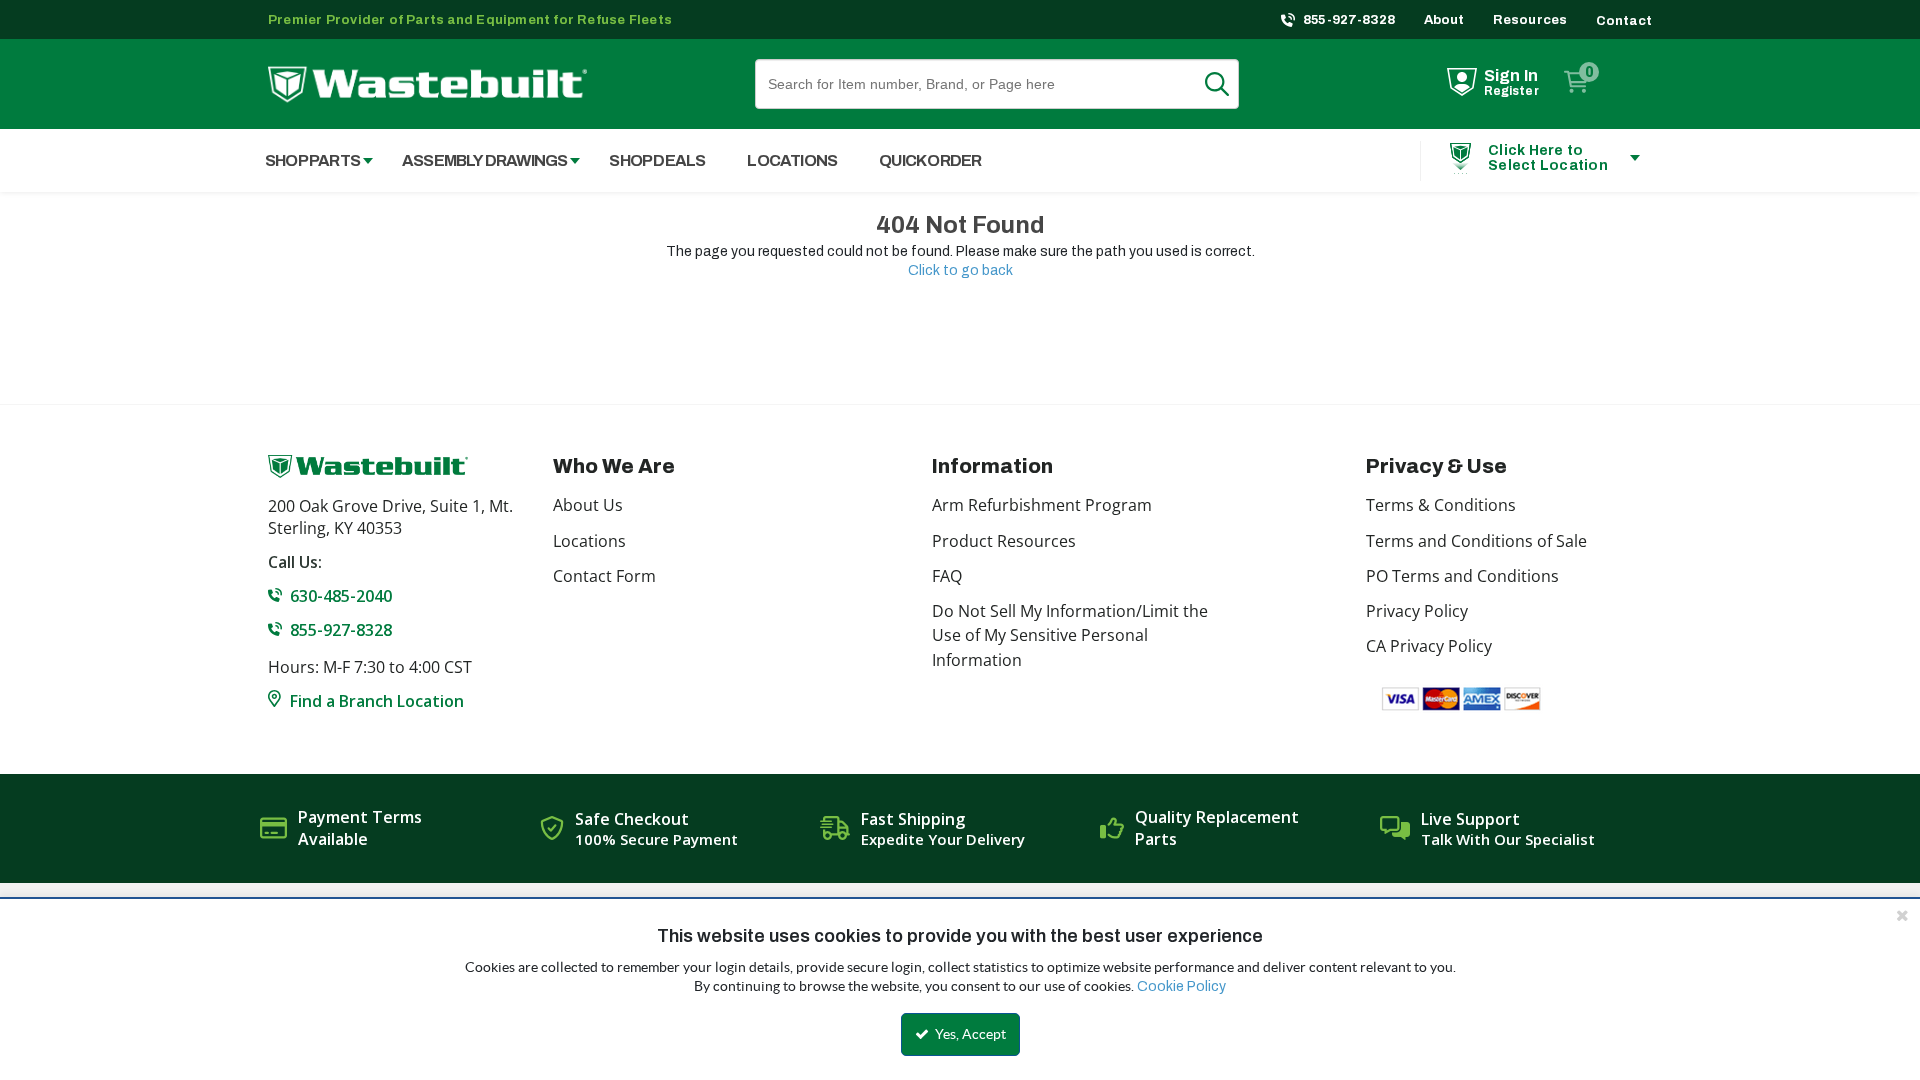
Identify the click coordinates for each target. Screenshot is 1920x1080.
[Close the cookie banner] (1902, 915)
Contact (1624, 21)
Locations (589, 541)
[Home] (427, 84)
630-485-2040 (341, 596)
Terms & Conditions (1441, 505)
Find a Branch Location (377, 701)
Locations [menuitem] (792, 160)
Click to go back (960, 270)
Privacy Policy (1417, 611)
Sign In (1511, 75)
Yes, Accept (969, 1034)
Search (1229, 84)
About (1444, 20)
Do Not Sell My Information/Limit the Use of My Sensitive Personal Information (1070, 635)
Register (1511, 91)
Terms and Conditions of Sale (1476, 541)
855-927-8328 (1349, 20)
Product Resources (1004, 541)
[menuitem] (308, 160)
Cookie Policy (1181, 986)
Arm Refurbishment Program (1042, 505)
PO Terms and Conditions (1462, 576)
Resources (1530, 20)
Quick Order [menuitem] (930, 160)
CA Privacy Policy (1429, 646)
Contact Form (604, 576)
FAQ (947, 576)
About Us (588, 505)
